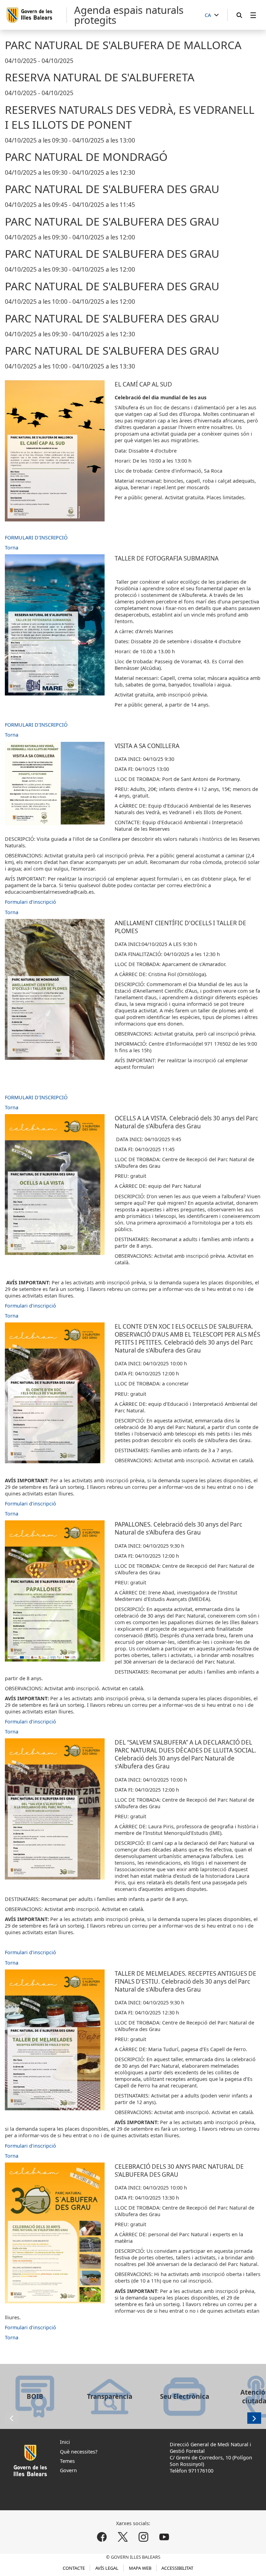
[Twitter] (123, 2537)
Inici (65, 2442)
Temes (67, 2461)
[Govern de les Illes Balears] (36, 15)
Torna (12, 548)
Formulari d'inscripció (30, 902)
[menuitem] (253, 15)
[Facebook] (102, 2537)
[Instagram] (143, 2537)
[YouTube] (164, 2537)
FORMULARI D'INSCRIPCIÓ (36, 538)
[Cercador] (239, 15)
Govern (68, 2470)
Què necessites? (79, 2452)
